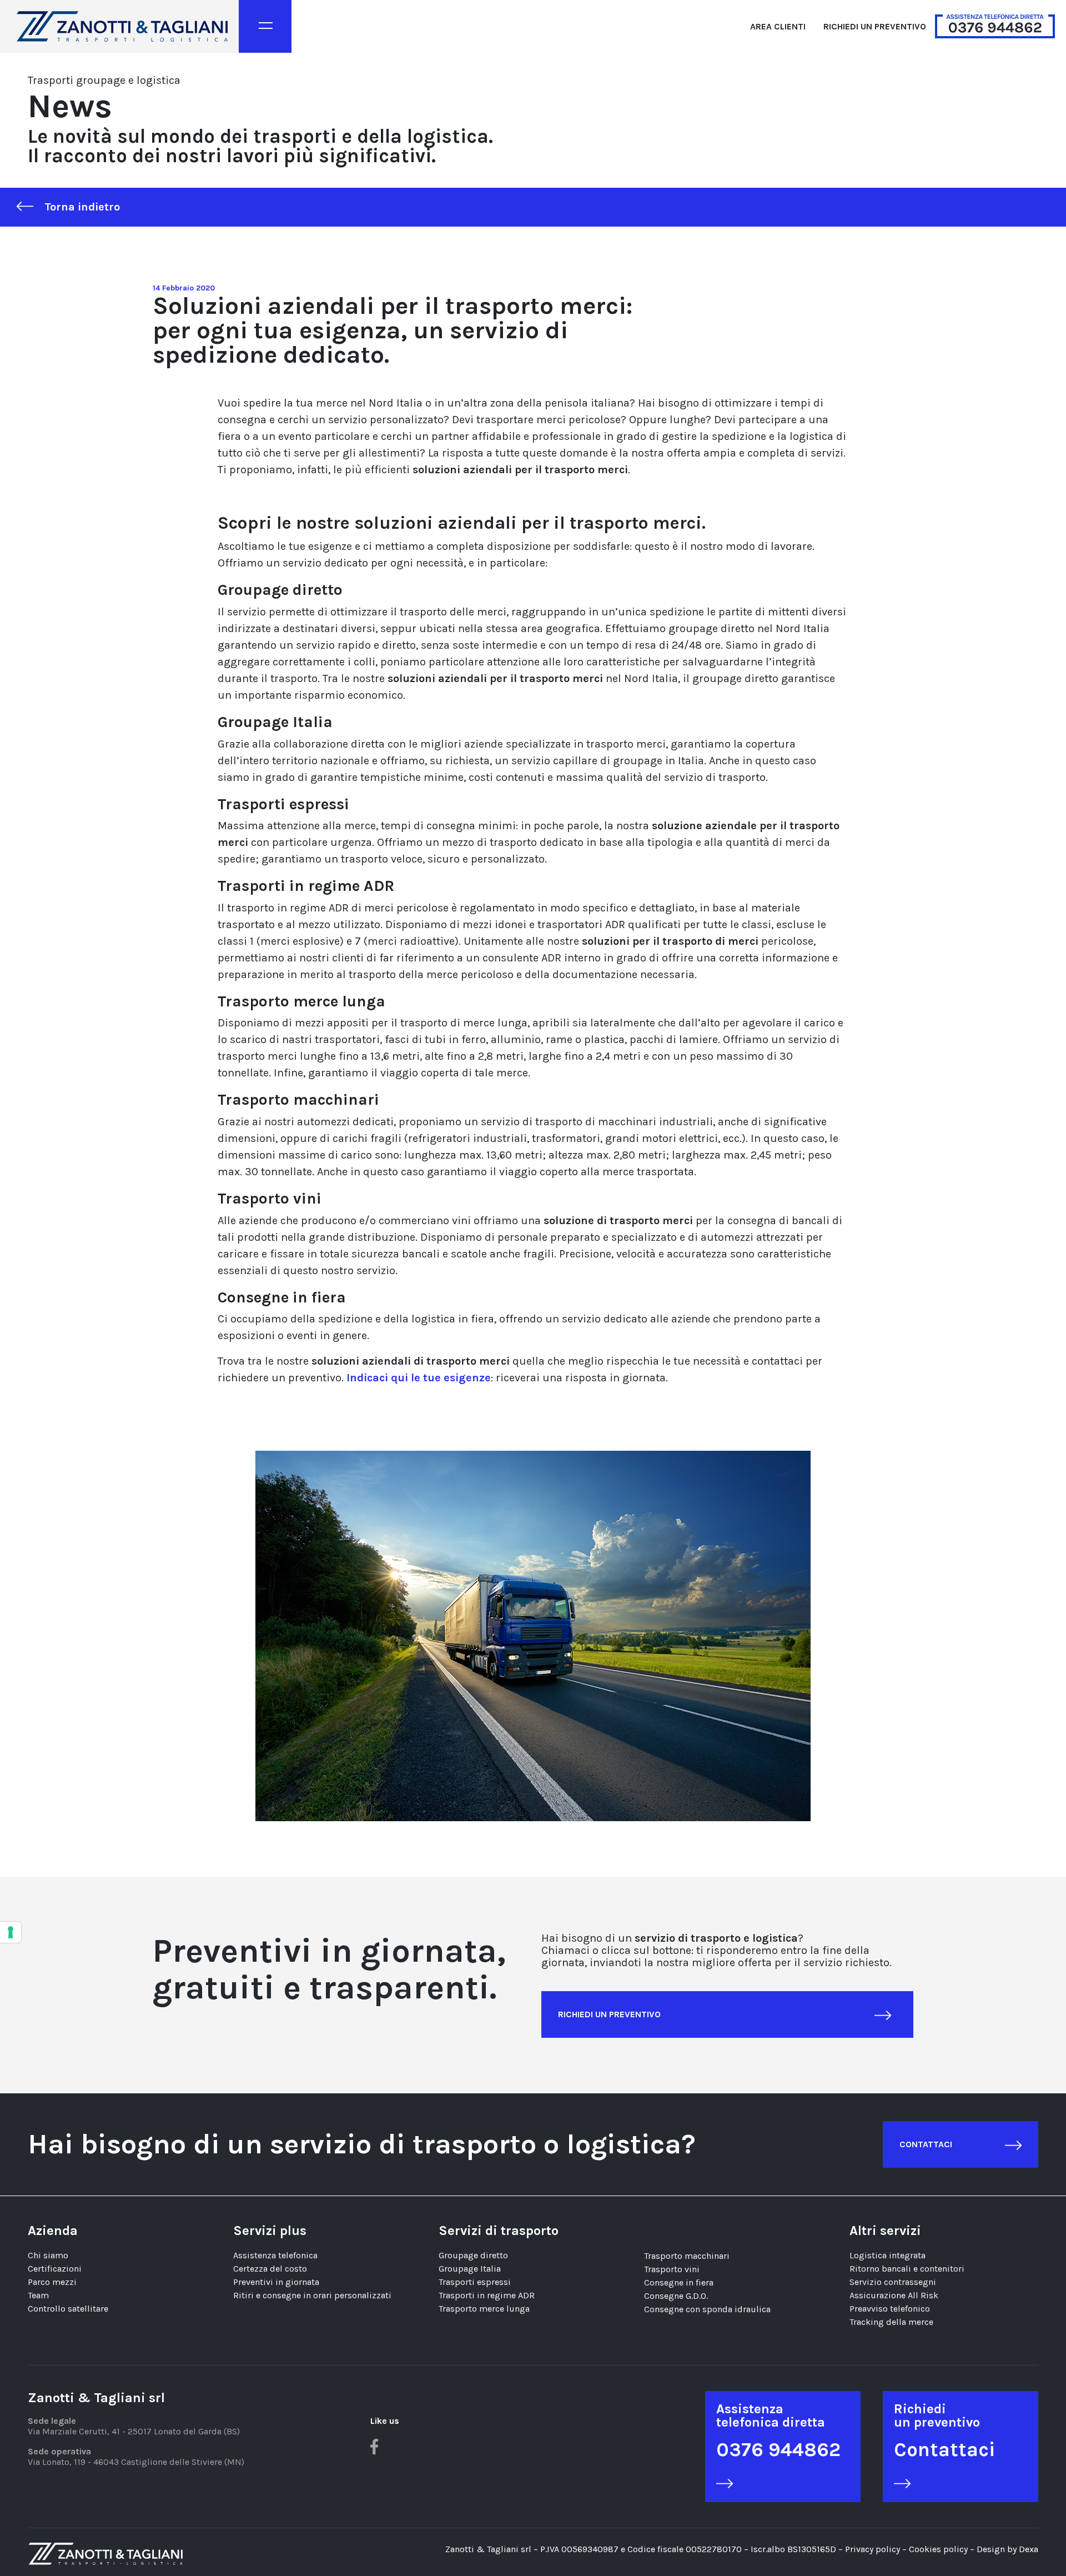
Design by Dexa (1007, 2549)
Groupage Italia (470, 2269)
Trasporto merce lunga (484, 2309)
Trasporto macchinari (687, 2256)
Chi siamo (48, 2255)
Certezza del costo (270, 2269)
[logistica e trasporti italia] (122, 26)
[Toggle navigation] (265, 26)
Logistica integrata (888, 2255)
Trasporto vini (672, 2269)
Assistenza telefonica (275, 2255)
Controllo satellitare (68, 2309)
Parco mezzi (52, 2282)
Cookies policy (939, 2549)
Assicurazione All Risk (894, 2295)
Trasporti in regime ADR (487, 2295)
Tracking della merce (891, 2322)
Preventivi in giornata (276, 2282)
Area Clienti (778, 26)
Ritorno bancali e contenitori (907, 2269)
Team (38, 2295)
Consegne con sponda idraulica (707, 2309)
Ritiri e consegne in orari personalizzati (312, 2295)
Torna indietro (82, 207)
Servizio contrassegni (893, 2282)
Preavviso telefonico (890, 2309)
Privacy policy (873, 2549)
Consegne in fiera (679, 2282)
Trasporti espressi (475, 2282)
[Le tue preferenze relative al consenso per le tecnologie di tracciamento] (11, 1932)
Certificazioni (55, 2269)
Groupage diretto (473, 2255)
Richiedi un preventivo (875, 26)
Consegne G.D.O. (676, 2296)
